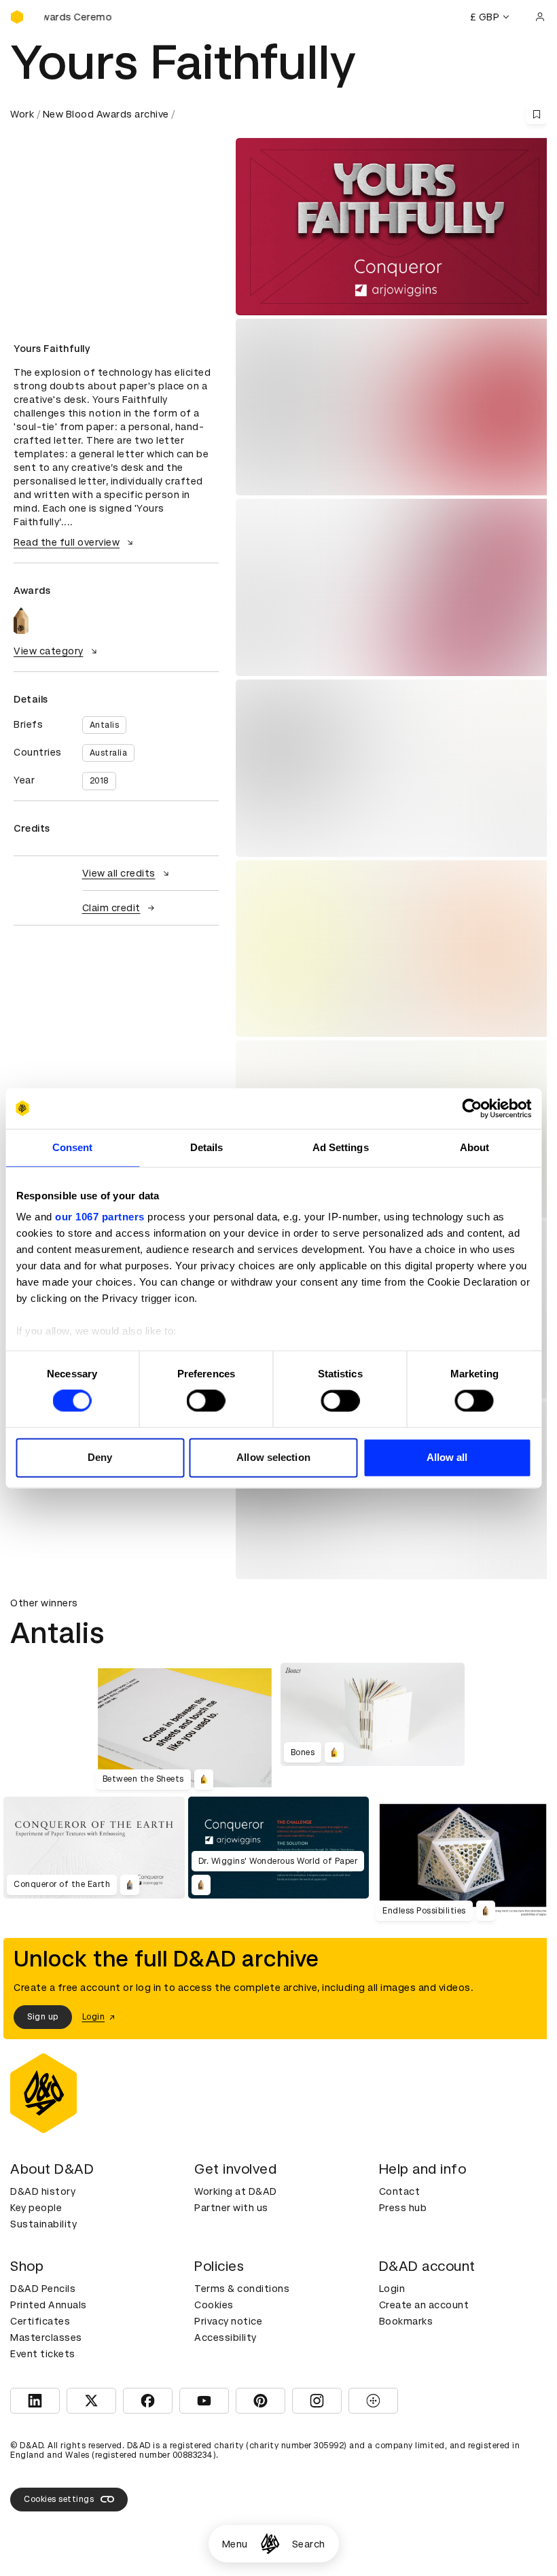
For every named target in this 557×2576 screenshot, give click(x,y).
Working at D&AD (236, 2191)
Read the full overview (67, 542)
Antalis (105, 725)
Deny (100, 1457)
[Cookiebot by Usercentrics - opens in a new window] (472, 1108)
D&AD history (43, 2191)
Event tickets (43, 2354)
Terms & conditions (242, 2289)
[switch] (206, 1401)
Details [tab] (207, 1147)
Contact (400, 2191)
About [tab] (475, 1147)
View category (49, 651)
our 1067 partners (100, 1217)
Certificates (40, 2321)
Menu (235, 2544)
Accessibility (226, 2337)
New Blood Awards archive (106, 114)
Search (309, 2544)
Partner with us (231, 2208)
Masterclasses (46, 2337)
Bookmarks (406, 2321)
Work (22, 114)
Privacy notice (228, 2321)
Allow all (447, 1457)
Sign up (43, 2017)
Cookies (214, 2305)
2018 (99, 781)
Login (392, 2289)
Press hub (403, 2208)
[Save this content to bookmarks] (537, 114)
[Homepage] (270, 2544)
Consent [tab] (73, 1147)
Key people (36, 2208)
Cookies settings (59, 2499)
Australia (109, 753)
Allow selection (273, 1457)
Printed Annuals (49, 2305)
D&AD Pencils (43, 2289)
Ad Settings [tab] (341, 1147)
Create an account (424, 2305)
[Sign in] (540, 17)
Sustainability (43, 2224)
